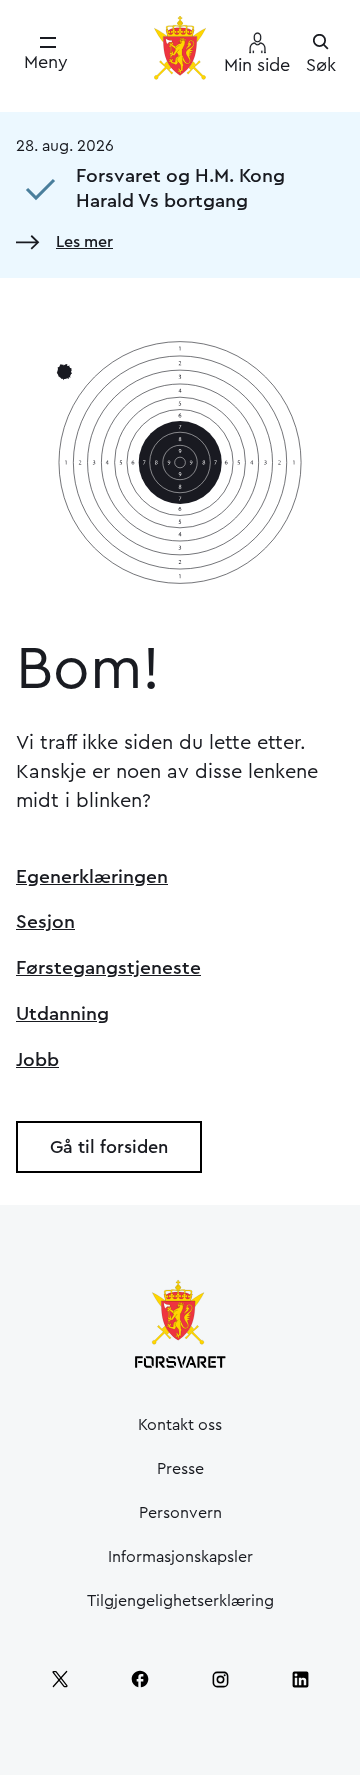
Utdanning (62, 1014)
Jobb (37, 1060)
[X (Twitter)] (60, 1679)
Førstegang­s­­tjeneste (108, 968)
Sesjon (45, 922)
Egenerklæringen (92, 877)
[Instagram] (220, 1679)
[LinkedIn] (300, 1679)
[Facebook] (140, 1679)
